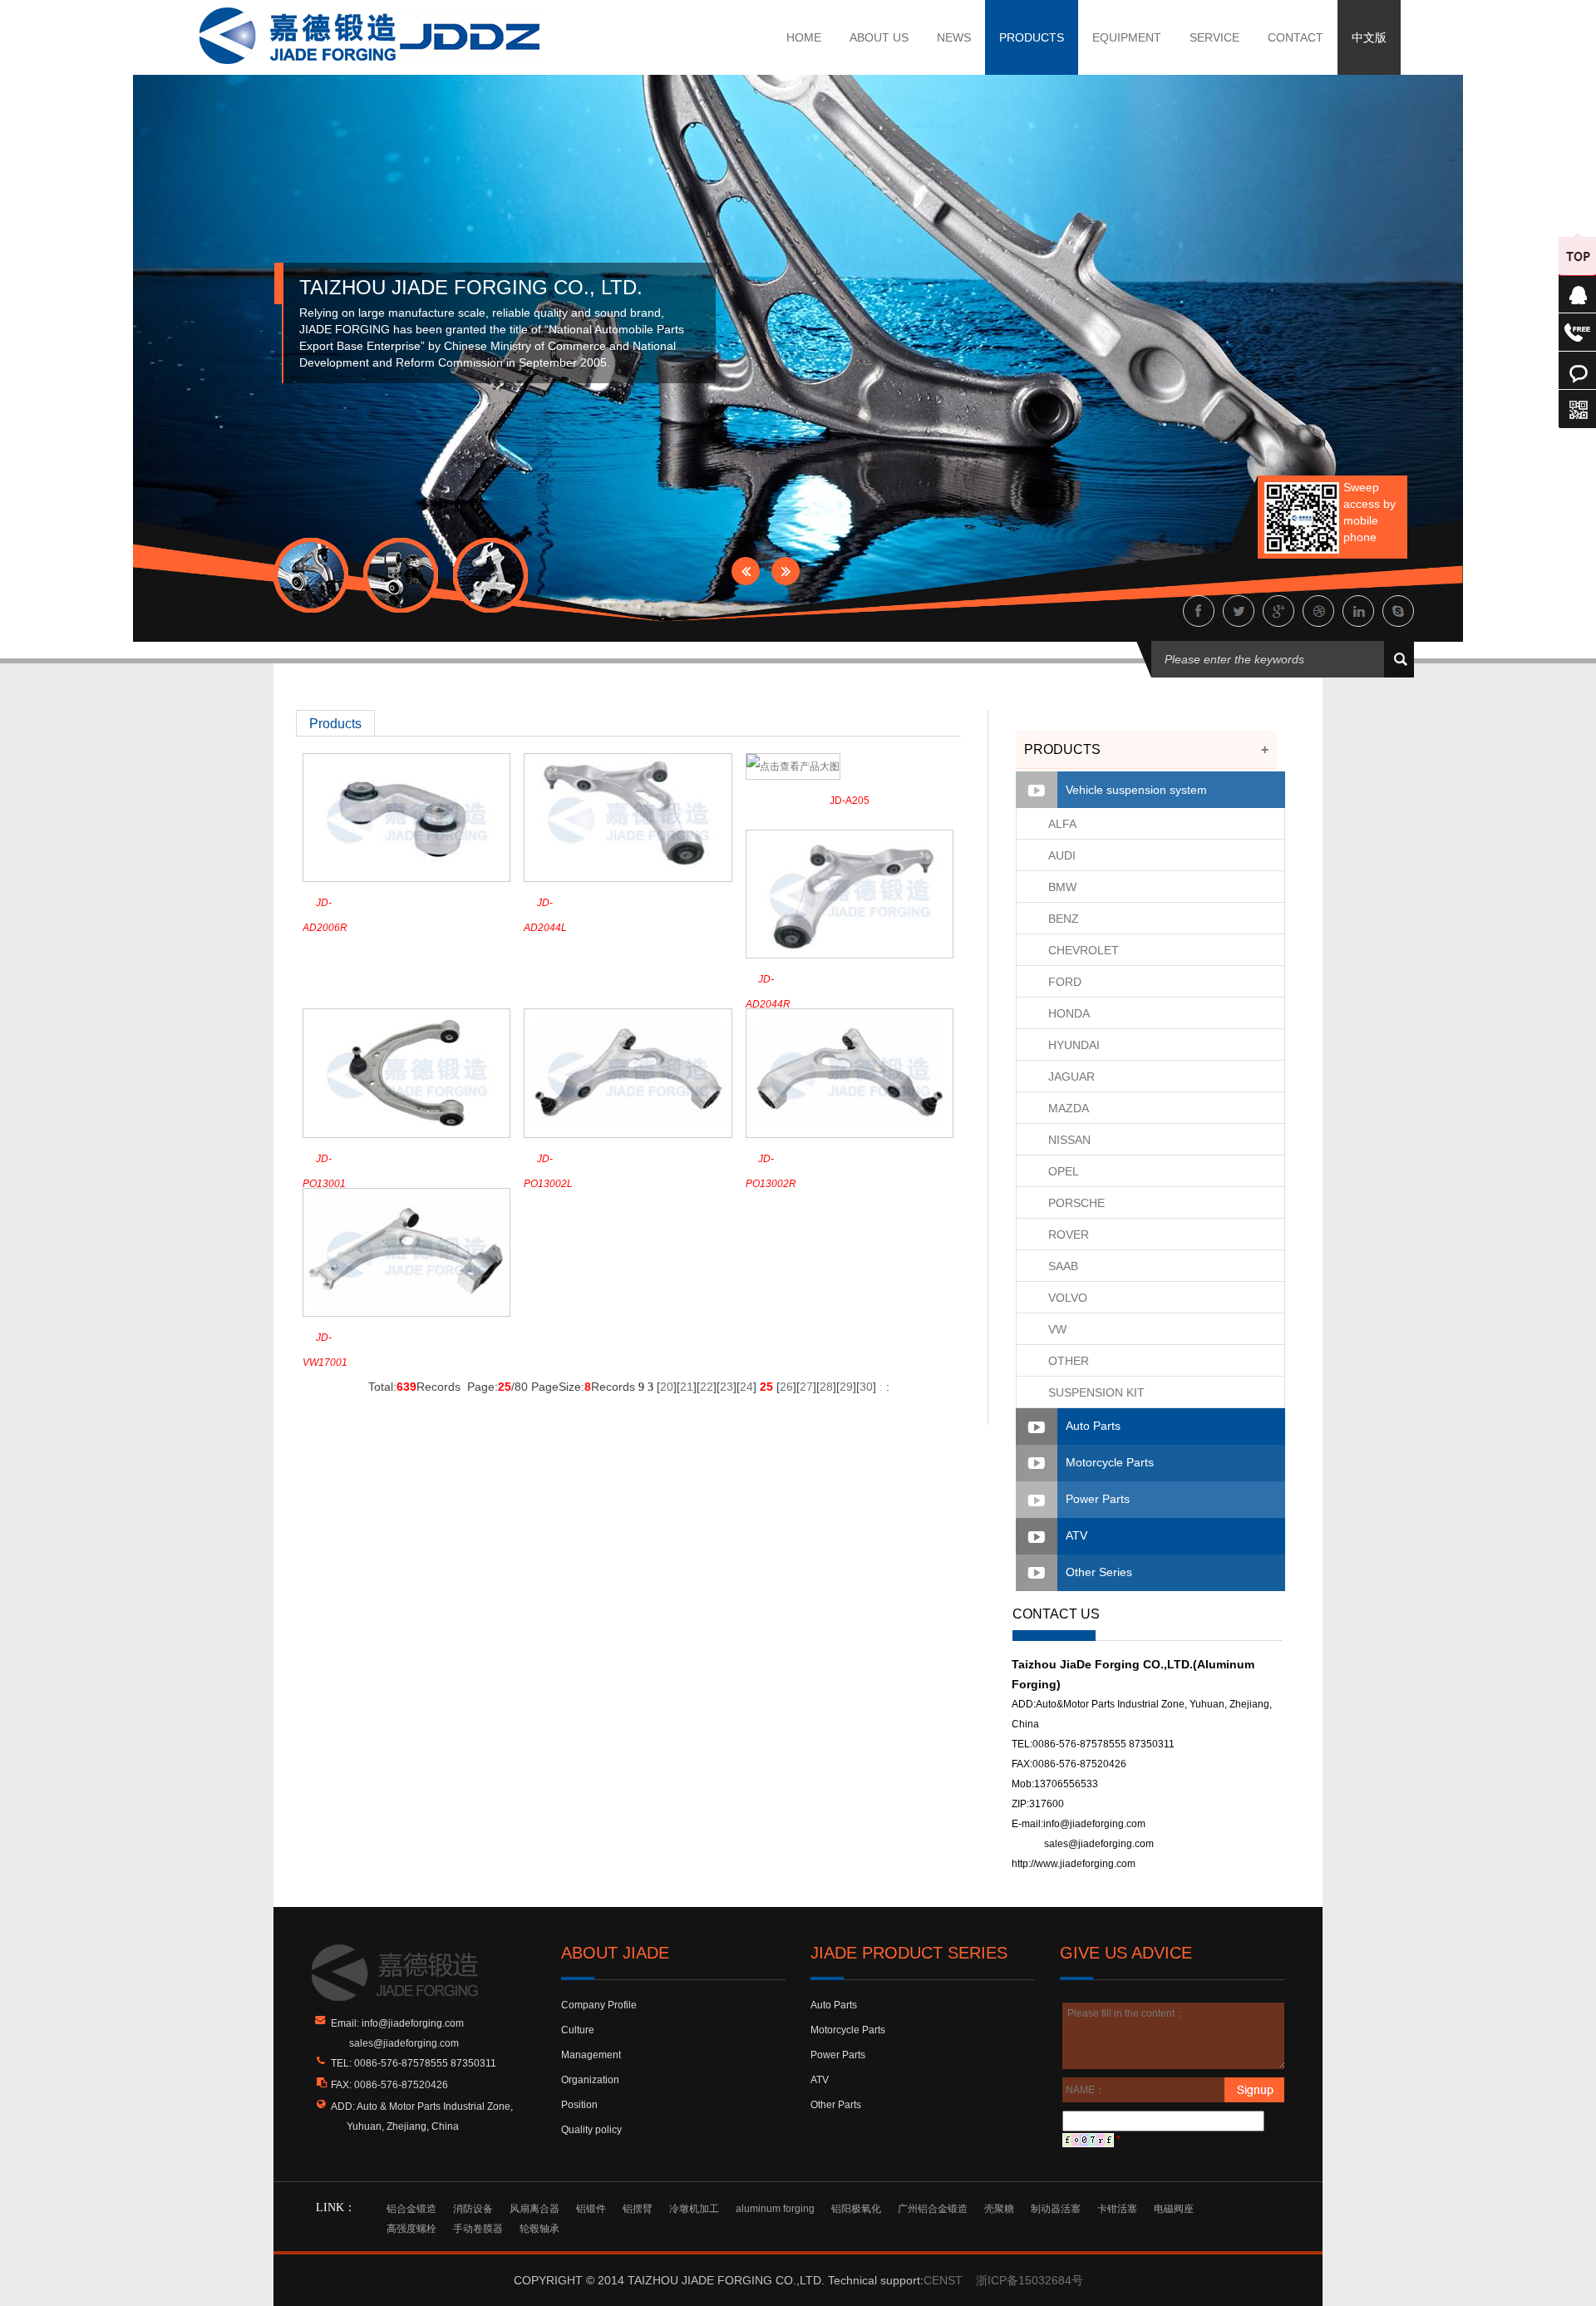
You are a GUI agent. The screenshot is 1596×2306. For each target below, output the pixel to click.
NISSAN (1069, 1140)
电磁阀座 (1174, 2209)
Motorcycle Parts (1110, 1462)
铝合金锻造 (411, 2209)
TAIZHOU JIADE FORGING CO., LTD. (471, 287)
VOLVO (1068, 1298)
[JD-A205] (793, 766)
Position (579, 2105)
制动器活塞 (1056, 2209)
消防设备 (473, 2209)
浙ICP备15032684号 (1030, 2280)
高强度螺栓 (411, 2229)
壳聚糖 (999, 2209)
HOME (804, 37)
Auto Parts (1093, 1426)
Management (591, 2055)
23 (727, 1387)
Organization (590, 2080)
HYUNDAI (1074, 1045)
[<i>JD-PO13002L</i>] (628, 1072)
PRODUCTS (1032, 37)
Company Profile (599, 2005)
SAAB (1063, 1266)
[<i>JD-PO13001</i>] (406, 1072)
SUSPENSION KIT (1096, 1392)
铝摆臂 (638, 2209)
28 (826, 1387)
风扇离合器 (534, 2209)
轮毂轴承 (539, 2229)
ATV (1076, 1535)
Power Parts (1098, 1499)
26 (786, 1387)
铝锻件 (591, 2209)
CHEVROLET (1084, 950)
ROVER (1069, 1234)
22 (707, 1387)
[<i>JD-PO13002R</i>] (850, 1072)
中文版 (1369, 37)
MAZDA (1069, 1108)
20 (667, 1387)
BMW (1062, 887)
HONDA (1069, 1013)
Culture (578, 2030)
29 (846, 1387)
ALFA (1062, 824)
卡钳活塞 (1117, 2209)
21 (687, 1387)
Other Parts (836, 2105)
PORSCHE (1076, 1203)
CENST (943, 2280)
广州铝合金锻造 (933, 2209)
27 (806, 1387)
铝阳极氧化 (856, 2209)
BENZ (1064, 919)
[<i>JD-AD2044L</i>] (628, 817)
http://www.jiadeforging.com (1074, 1864)
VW (1057, 1329)
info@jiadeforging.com (1094, 1824)
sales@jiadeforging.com (1099, 1844)
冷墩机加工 (694, 2209)
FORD (1065, 982)
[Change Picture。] (1088, 2140)
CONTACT (1296, 37)
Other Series (1099, 1572)
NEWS (954, 37)
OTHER (1069, 1361)
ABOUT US (879, 37)
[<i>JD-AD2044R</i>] (850, 894)
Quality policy (591, 2130)
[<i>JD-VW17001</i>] (406, 1251)
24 (746, 1387)
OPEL (1064, 1171)
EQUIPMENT (1127, 37)
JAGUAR (1071, 1077)
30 (866, 1387)
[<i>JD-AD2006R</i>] (406, 817)
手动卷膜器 (478, 2229)
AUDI (1062, 855)
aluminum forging (775, 2209)
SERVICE (1214, 37)
